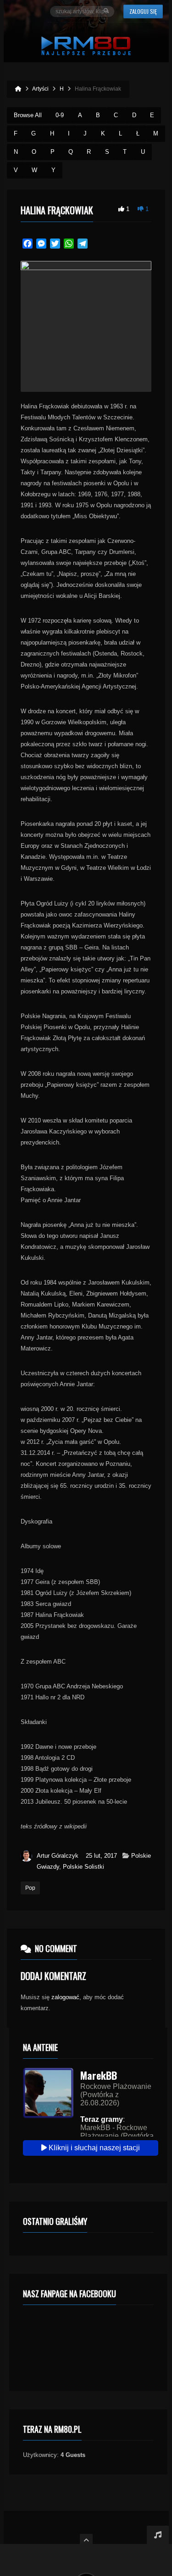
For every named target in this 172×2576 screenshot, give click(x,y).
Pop (30, 1888)
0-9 (60, 115)
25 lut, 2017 (101, 1856)
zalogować (65, 1997)
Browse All (28, 115)
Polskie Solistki (83, 1867)
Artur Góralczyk (58, 1856)
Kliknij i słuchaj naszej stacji (93, 2148)
